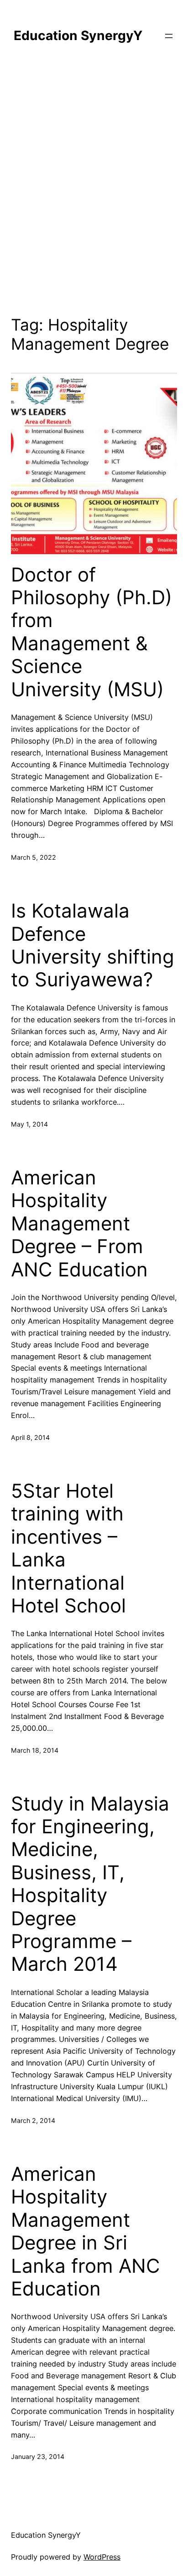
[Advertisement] (94, 185)
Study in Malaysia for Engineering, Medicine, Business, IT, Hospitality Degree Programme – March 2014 (90, 1884)
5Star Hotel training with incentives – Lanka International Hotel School (68, 1548)
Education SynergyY (78, 36)
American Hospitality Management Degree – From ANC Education (79, 1224)
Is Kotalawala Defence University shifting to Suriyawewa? (93, 945)
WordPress (102, 2557)
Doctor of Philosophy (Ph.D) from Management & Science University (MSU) (91, 632)
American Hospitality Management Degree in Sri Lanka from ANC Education (86, 2231)
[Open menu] (169, 36)
